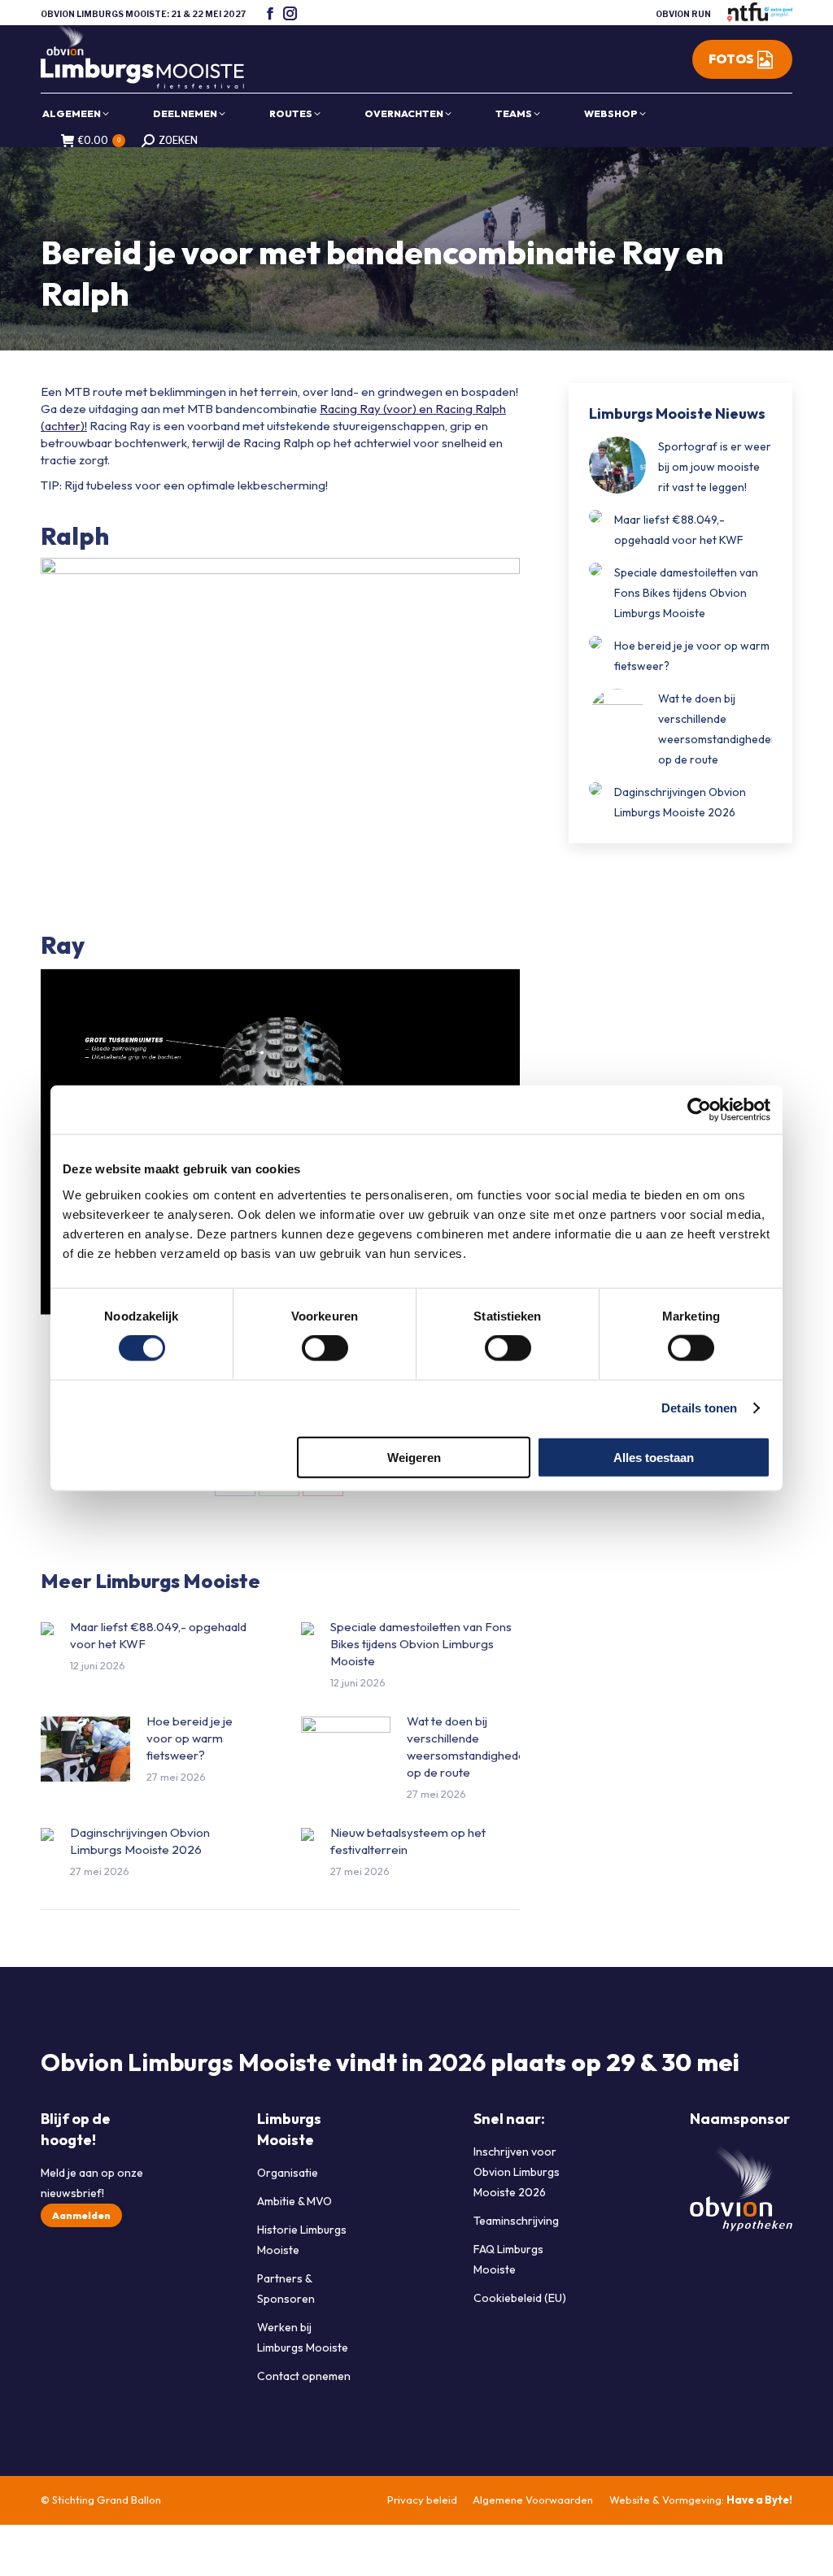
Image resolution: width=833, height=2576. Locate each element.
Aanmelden (81, 2215)
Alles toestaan (654, 1457)
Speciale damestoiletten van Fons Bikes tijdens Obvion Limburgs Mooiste (421, 1644)
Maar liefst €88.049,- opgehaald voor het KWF (158, 1635)
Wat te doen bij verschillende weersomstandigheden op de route (469, 1747)
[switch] (325, 1348)
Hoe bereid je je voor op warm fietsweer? (190, 1738)
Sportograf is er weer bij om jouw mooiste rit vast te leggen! (715, 467)
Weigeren (414, 1457)
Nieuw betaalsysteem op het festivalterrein (408, 1841)
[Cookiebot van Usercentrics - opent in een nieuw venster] (699, 1110)
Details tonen (699, 1408)
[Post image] (47, 1629)
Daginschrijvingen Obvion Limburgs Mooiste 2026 (140, 1841)
